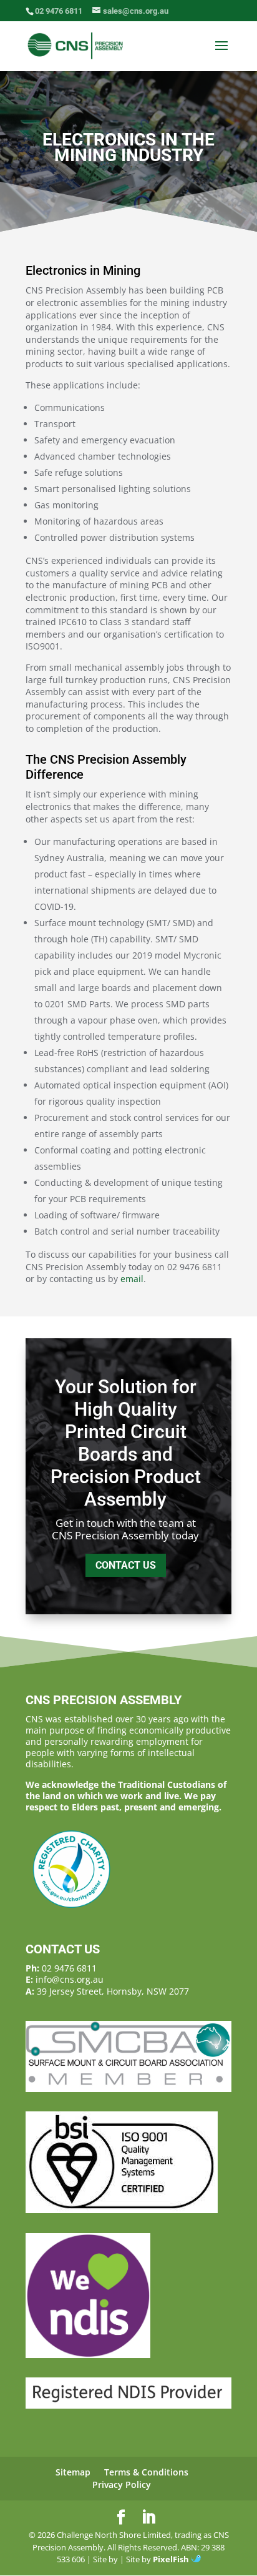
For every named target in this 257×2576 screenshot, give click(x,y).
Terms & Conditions (146, 2472)
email (132, 1279)
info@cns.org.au (70, 1979)
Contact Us (126, 1565)
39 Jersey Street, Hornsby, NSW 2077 (113, 1991)
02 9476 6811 (69, 1968)
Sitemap (73, 2472)
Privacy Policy (122, 2485)
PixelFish (172, 2559)
